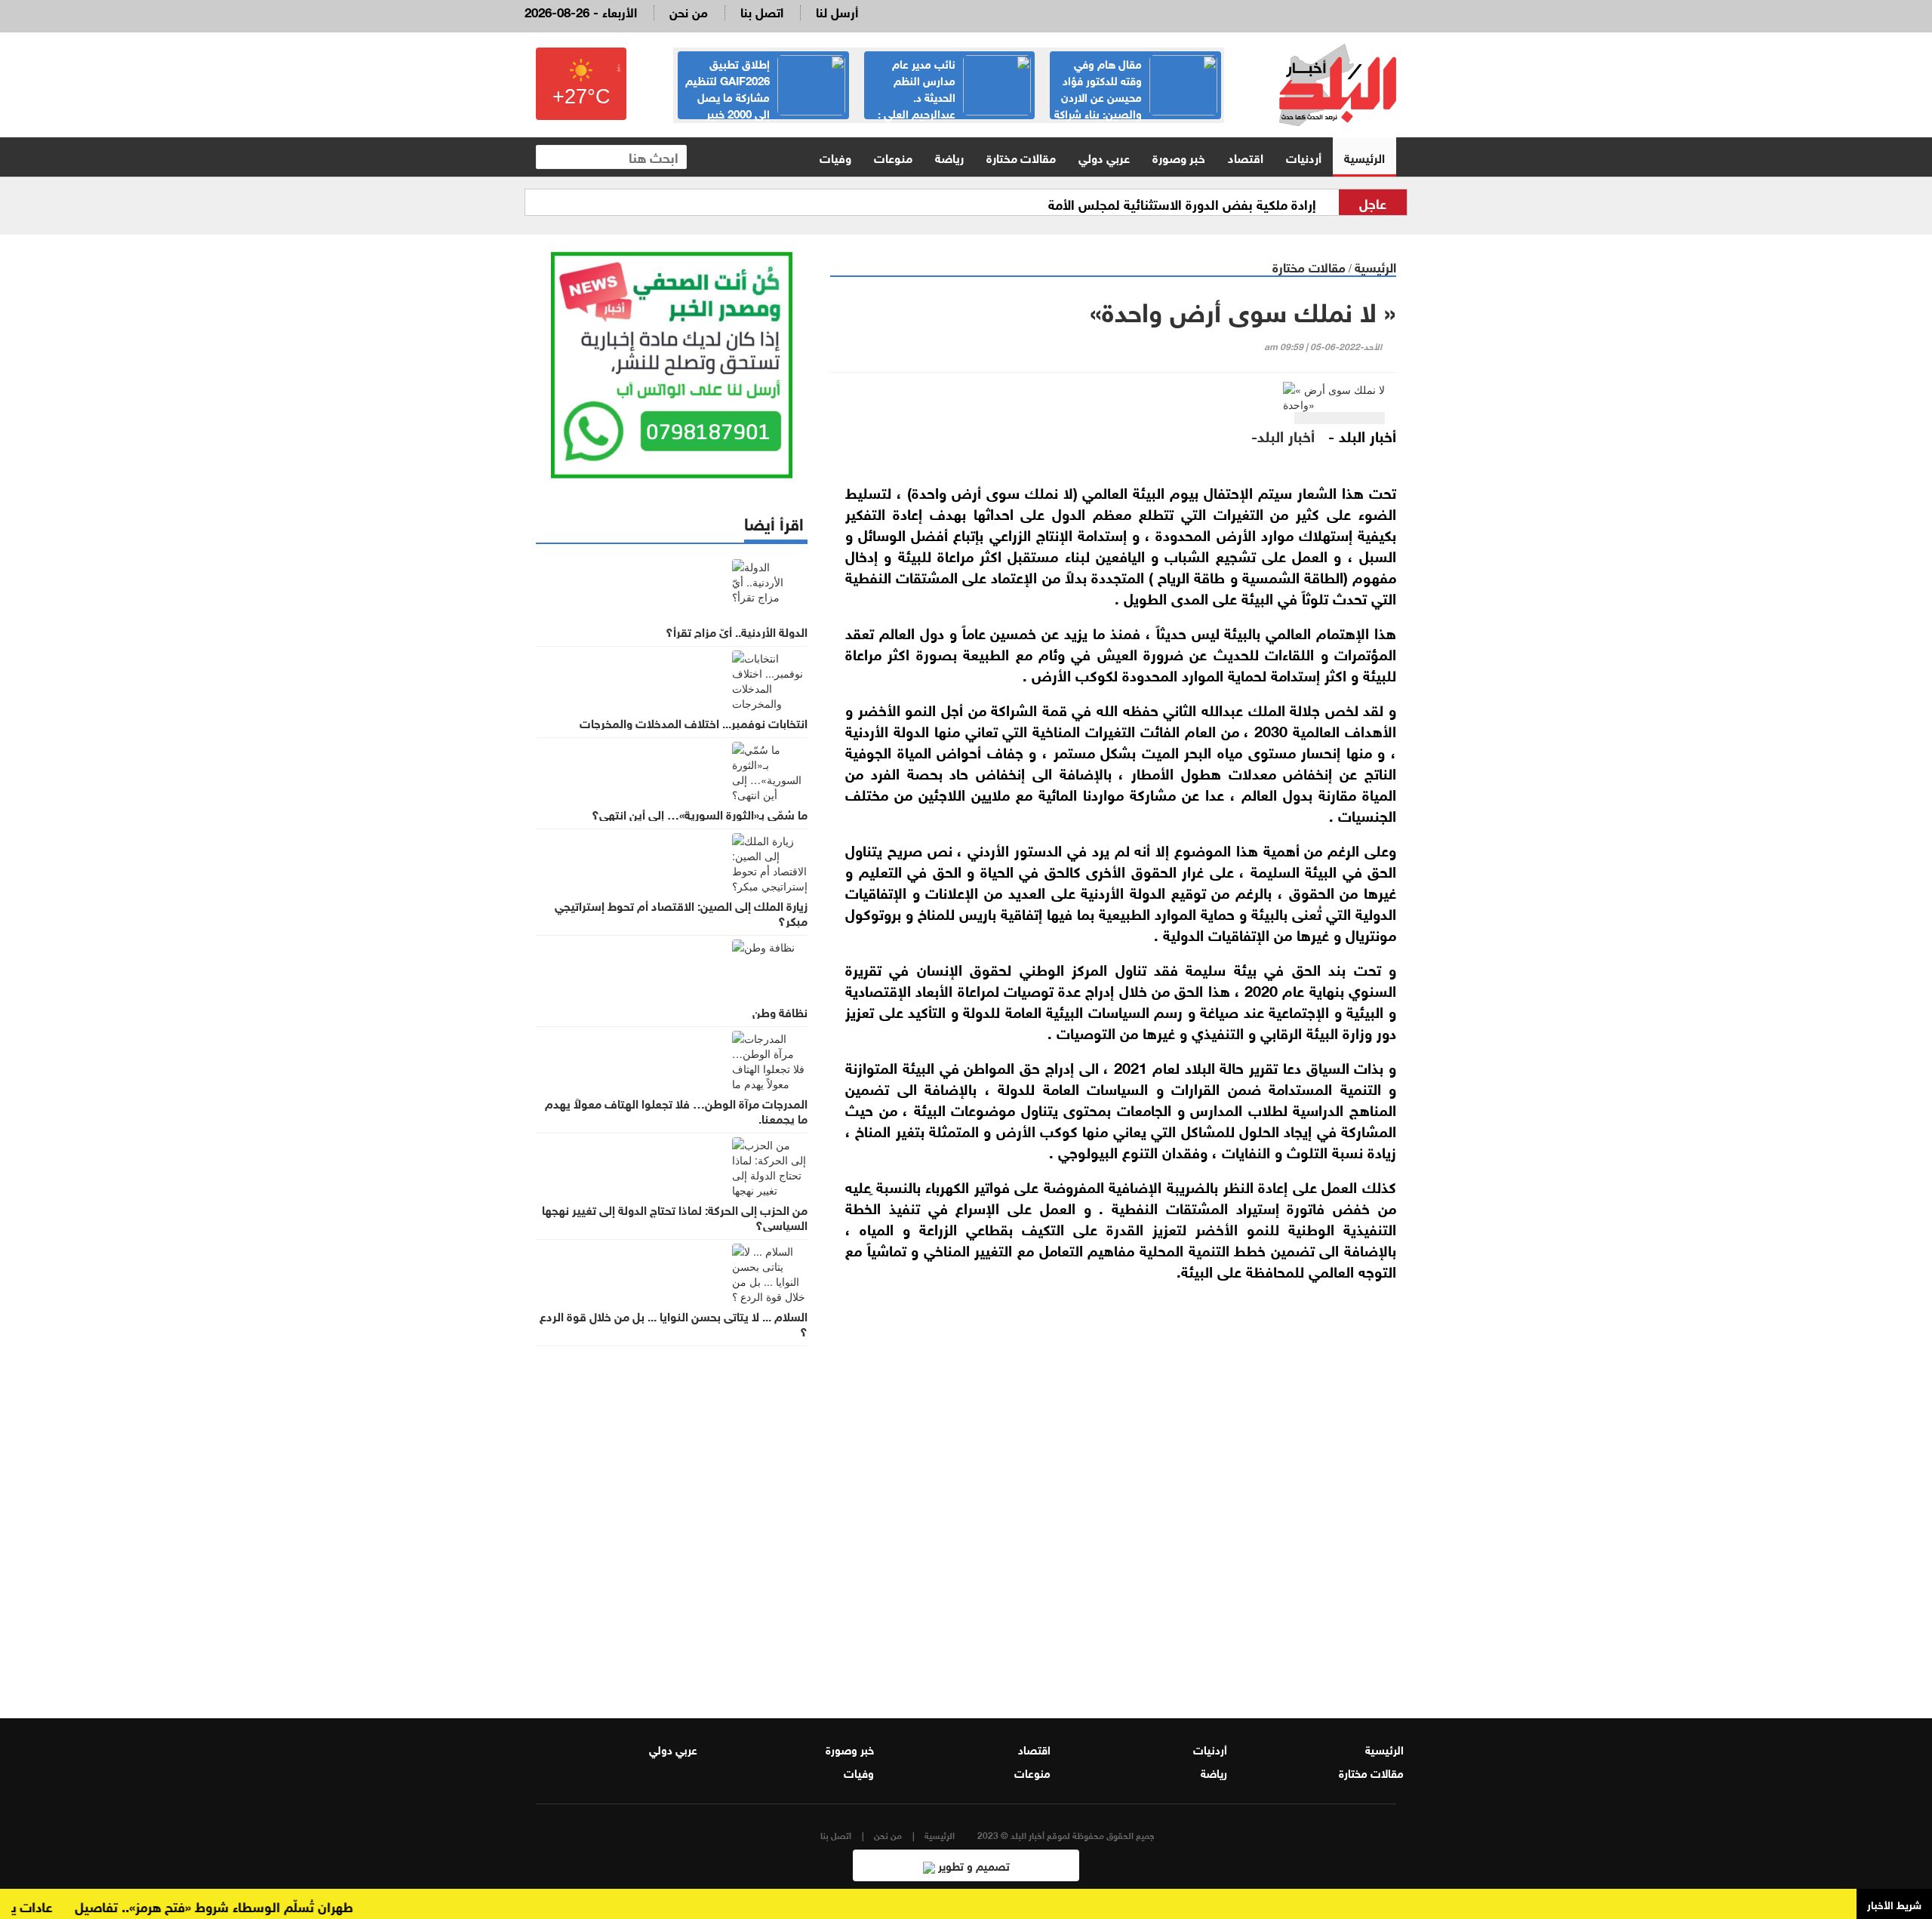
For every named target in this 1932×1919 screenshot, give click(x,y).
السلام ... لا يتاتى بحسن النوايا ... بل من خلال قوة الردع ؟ (674, 1323)
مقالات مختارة (1021, 157)
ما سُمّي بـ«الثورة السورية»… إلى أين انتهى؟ (700, 813)
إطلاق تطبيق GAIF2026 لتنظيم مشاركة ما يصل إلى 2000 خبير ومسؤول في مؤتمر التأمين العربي (765, 96)
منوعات (893, 157)
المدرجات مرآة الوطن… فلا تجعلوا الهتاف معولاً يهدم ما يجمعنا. (676, 1110)
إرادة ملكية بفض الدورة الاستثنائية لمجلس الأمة (1182, 203)
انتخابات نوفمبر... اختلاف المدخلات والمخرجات (694, 722)
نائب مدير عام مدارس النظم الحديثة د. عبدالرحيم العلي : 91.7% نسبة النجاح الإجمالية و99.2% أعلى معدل (954, 104)
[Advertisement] (1113, 1506)
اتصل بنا (762, 11)
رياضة (949, 157)
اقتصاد (1246, 157)
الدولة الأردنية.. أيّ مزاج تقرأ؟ (737, 631)
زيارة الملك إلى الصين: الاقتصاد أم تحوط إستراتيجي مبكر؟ (681, 912)
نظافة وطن (780, 1011)
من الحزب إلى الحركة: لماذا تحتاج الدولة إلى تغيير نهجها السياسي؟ (675, 1216)
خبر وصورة (1179, 157)
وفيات (835, 157)
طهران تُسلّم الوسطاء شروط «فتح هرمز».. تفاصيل (249, 1905)
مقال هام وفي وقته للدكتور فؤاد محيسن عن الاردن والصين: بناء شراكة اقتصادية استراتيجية (1136, 96)
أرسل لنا (837, 11)
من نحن (689, 11)
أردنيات (1304, 157)
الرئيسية (1364, 157)
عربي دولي (1104, 157)
